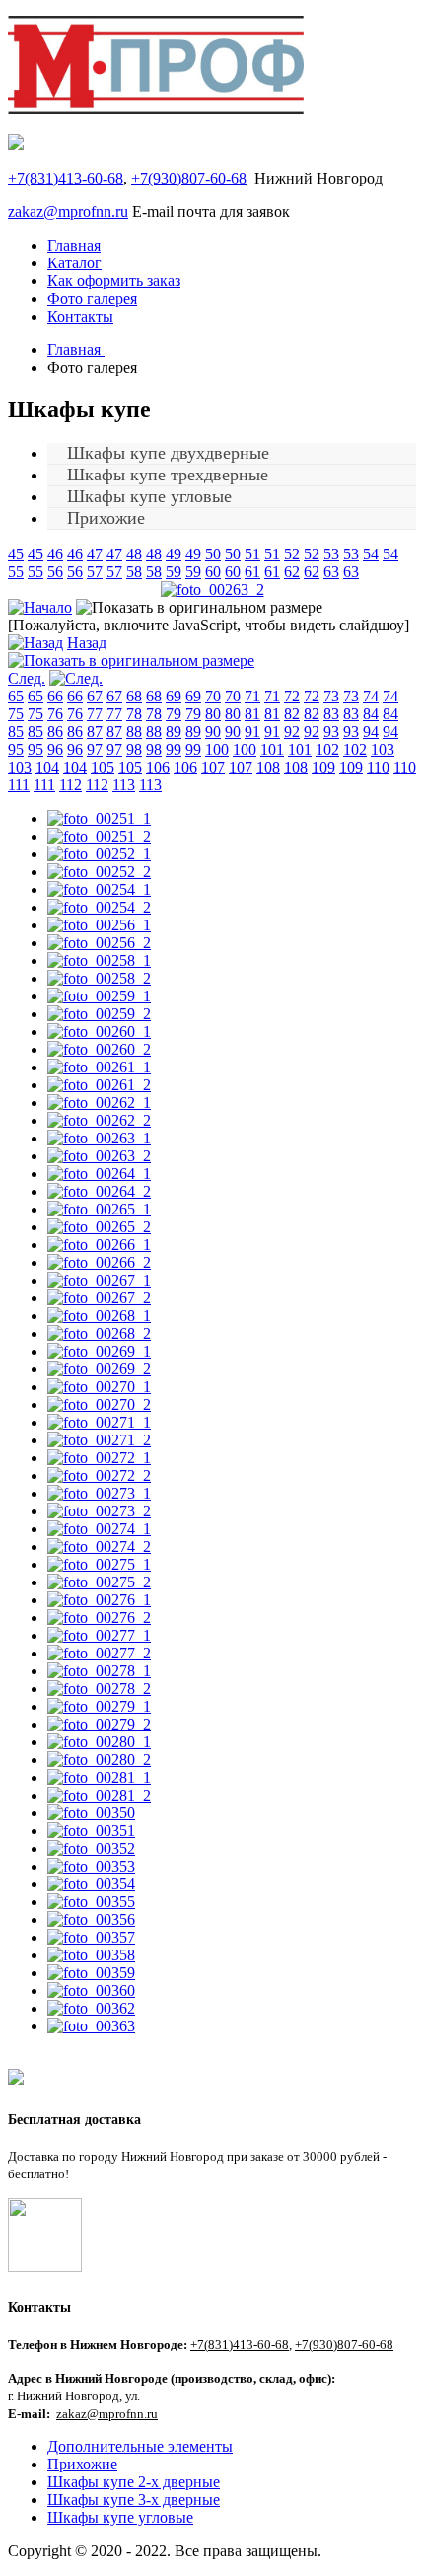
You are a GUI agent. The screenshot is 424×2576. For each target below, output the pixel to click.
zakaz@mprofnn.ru (68, 212)
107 (213, 767)
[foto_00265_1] (99, 1209)
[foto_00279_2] (99, 1724)
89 (174, 732)
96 (55, 749)
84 (371, 714)
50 (213, 554)
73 (331, 696)
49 (174, 554)
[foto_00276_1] (99, 1600)
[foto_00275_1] (99, 1564)
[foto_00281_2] (99, 1795)
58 (134, 572)
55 (16, 572)
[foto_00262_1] (99, 1103)
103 (383, 749)
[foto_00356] (91, 1919)
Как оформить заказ (114, 281)
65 (16, 696)
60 (213, 572)
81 (252, 714)
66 (55, 696)
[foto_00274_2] (99, 1546)
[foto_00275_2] (99, 1582)
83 (331, 714)
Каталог (74, 263)
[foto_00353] (91, 1866)
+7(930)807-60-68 (189, 178)
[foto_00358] (91, 1955)
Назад (87, 643)
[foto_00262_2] (99, 1120)
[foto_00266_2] (99, 1262)
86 (55, 732)
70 (213, 696)
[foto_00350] (91, 1813)
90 (213, 732)
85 (16, 732)
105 (103, 767)
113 (124, 785)
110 (378, 767)
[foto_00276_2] (99, 1618)
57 (95, 572)
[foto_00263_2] (212, 589)
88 (134, 732)
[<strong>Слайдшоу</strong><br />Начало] (40, 607)
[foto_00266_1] (99, 1245)
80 (213, 714)
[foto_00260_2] (99, 1049)
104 (47, 767)
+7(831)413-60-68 (66, 178)
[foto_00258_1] (99, 960)
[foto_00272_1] (99, 1458)
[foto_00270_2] (99, 1404)
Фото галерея (92, 298)
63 (331, 572)
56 (55, 572)
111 (19, 785)
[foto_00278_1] (99, 1671)
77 (95, 714)
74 (371, 696)
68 (134, 696)
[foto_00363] (91, 2026)
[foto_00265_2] (99, 1227)
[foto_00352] (91, 1848)
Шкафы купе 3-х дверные (134, 2500)
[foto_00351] (91, 1831)
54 (371, 554)
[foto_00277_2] (99, 1653)
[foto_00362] (91, 2008)
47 (95, 554)
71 (252, 696)
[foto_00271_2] (99, 1440)
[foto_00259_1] (99, 996)
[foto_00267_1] (99, 1280)
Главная (74, 245)
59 (174, 572)
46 (55, 554)
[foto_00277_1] (99, 1635)
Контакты (80, 316)
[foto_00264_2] (99, 1191)
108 (268, 767)
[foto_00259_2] (99, 1014)
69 (174, 696)
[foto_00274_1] (99, 1529)
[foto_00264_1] (99, 1174)
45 (16, 554)
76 (55, 714)
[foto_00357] (91, 1937)
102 (327, 749)
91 (252, 732)
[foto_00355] (91, 1902)
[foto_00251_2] (99, 836)
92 (292, 732)
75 (16, 714)
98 (134, 749)
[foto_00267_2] (99, 1298)
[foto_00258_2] (99, 978)
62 (292, 572)
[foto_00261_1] (99, 1067)
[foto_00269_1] (99, 1351)
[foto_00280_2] (99, 1760)
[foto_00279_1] (99, 1706)
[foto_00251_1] (99, 818)
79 (174, 714)
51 (252, 554)
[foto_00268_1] (99, 1316)
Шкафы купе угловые (120, 2517)
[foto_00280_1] (99, 1742)
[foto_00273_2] (99, 1511)
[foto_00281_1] (99, 1777)
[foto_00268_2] (99, 1333)
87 (95, 732)
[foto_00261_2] (99, 1085)
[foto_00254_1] (99, 889)
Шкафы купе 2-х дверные (134, 2482)
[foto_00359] (91, 1973)
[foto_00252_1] (99, 854)
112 (71, 785)
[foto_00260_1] (99, 1031)
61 (252, 572)
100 (217, 749)
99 (174, 749)
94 (371, 732)
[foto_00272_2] (99, 1475)
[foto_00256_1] (99, 925)
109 (323, 767)
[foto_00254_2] (99, 907)
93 (331, 732)
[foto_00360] (91, 1990)
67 (95, 696)
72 (292, 696)
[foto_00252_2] (99, 872)
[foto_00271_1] (99, 1422)
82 (292, 714)
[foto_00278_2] (99, 1689)
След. (27, 678)
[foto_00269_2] (99, 1369)
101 (272, 749)
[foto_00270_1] (99, 1387)
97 (95, 749)
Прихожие (106, 518)
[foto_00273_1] (99, 1493)
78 (134, 714)
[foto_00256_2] (99, 943)
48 (134, 554)
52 (292, 554)
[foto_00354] (91, 1884)
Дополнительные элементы (140, 2446)
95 (16, 749)
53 (331, 554)
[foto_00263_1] (99, 1138)
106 (158, 767)
